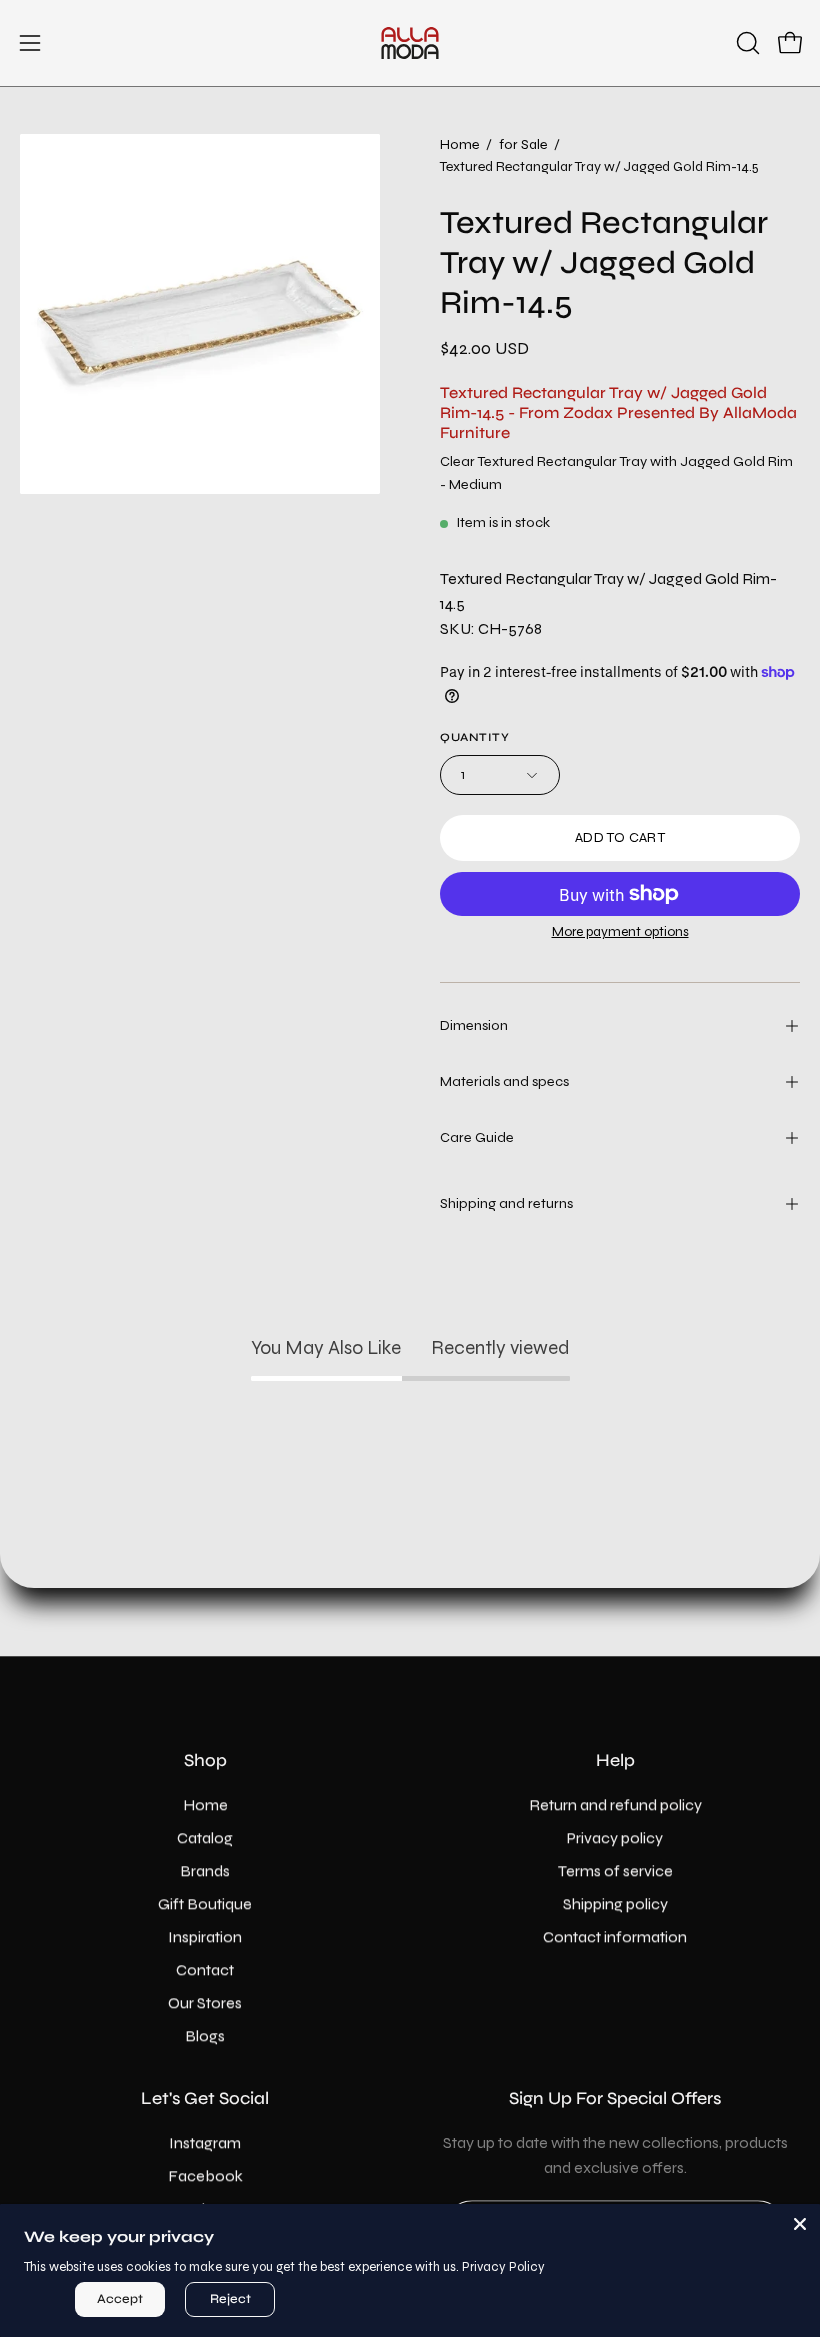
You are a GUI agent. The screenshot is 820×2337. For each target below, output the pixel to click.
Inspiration (205, 1936)
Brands (205, 1870)
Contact (205, 1969)
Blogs (205, 2035)
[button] (746, 43)
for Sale (523, 144)
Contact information (615, 1936)
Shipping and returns (506, 1203)
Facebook (205, 2175)
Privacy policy (615, 1837)
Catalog (205, 1837)
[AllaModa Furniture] (410, 43)
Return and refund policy (615, 1804)
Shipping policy (615, 1903)
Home (459, 144)
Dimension (474, 1025)
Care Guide (477, 1137)
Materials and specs (504, 1081)
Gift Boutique (205, 1903)
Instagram (205, 2142)
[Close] (800, 2224)
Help (615, 1760)
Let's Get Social (205, 2098)
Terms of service (615, 1870)
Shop (205, 1760)
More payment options (620, 931)
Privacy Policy (503, 2267)
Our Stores (205, 2002)
